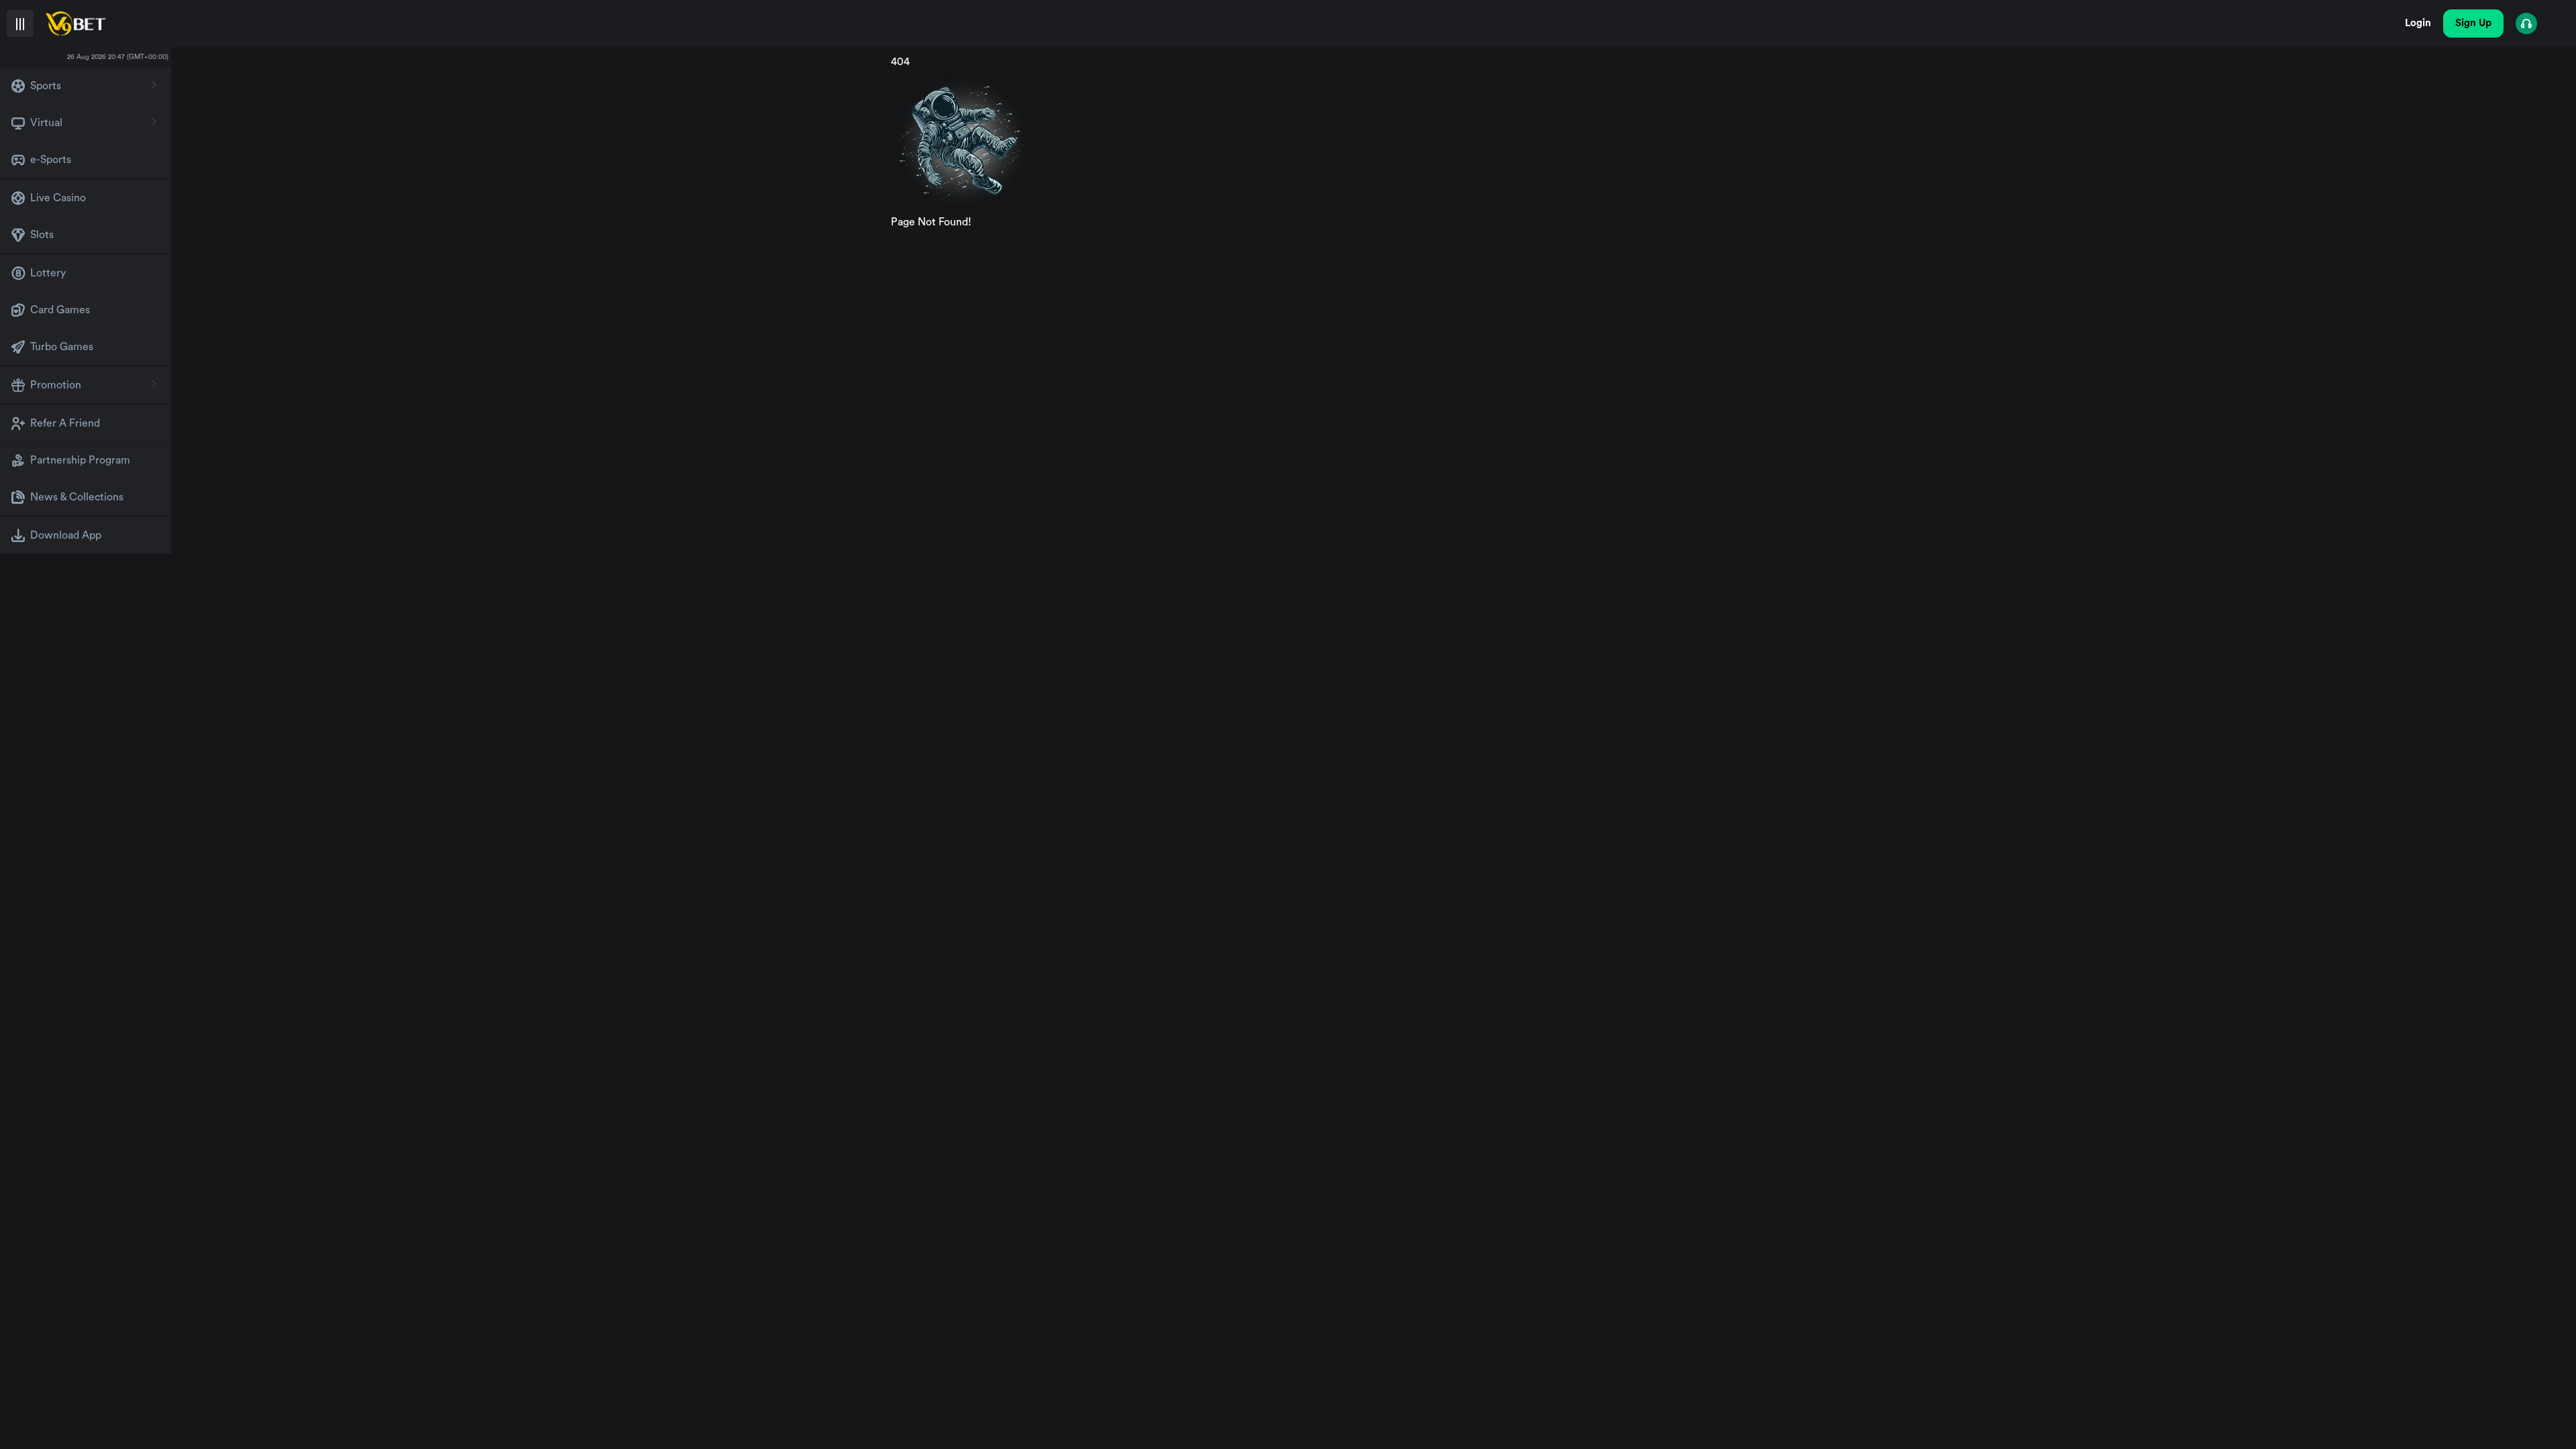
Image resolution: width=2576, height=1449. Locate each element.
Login (2418, 23)
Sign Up (2473, 23)
